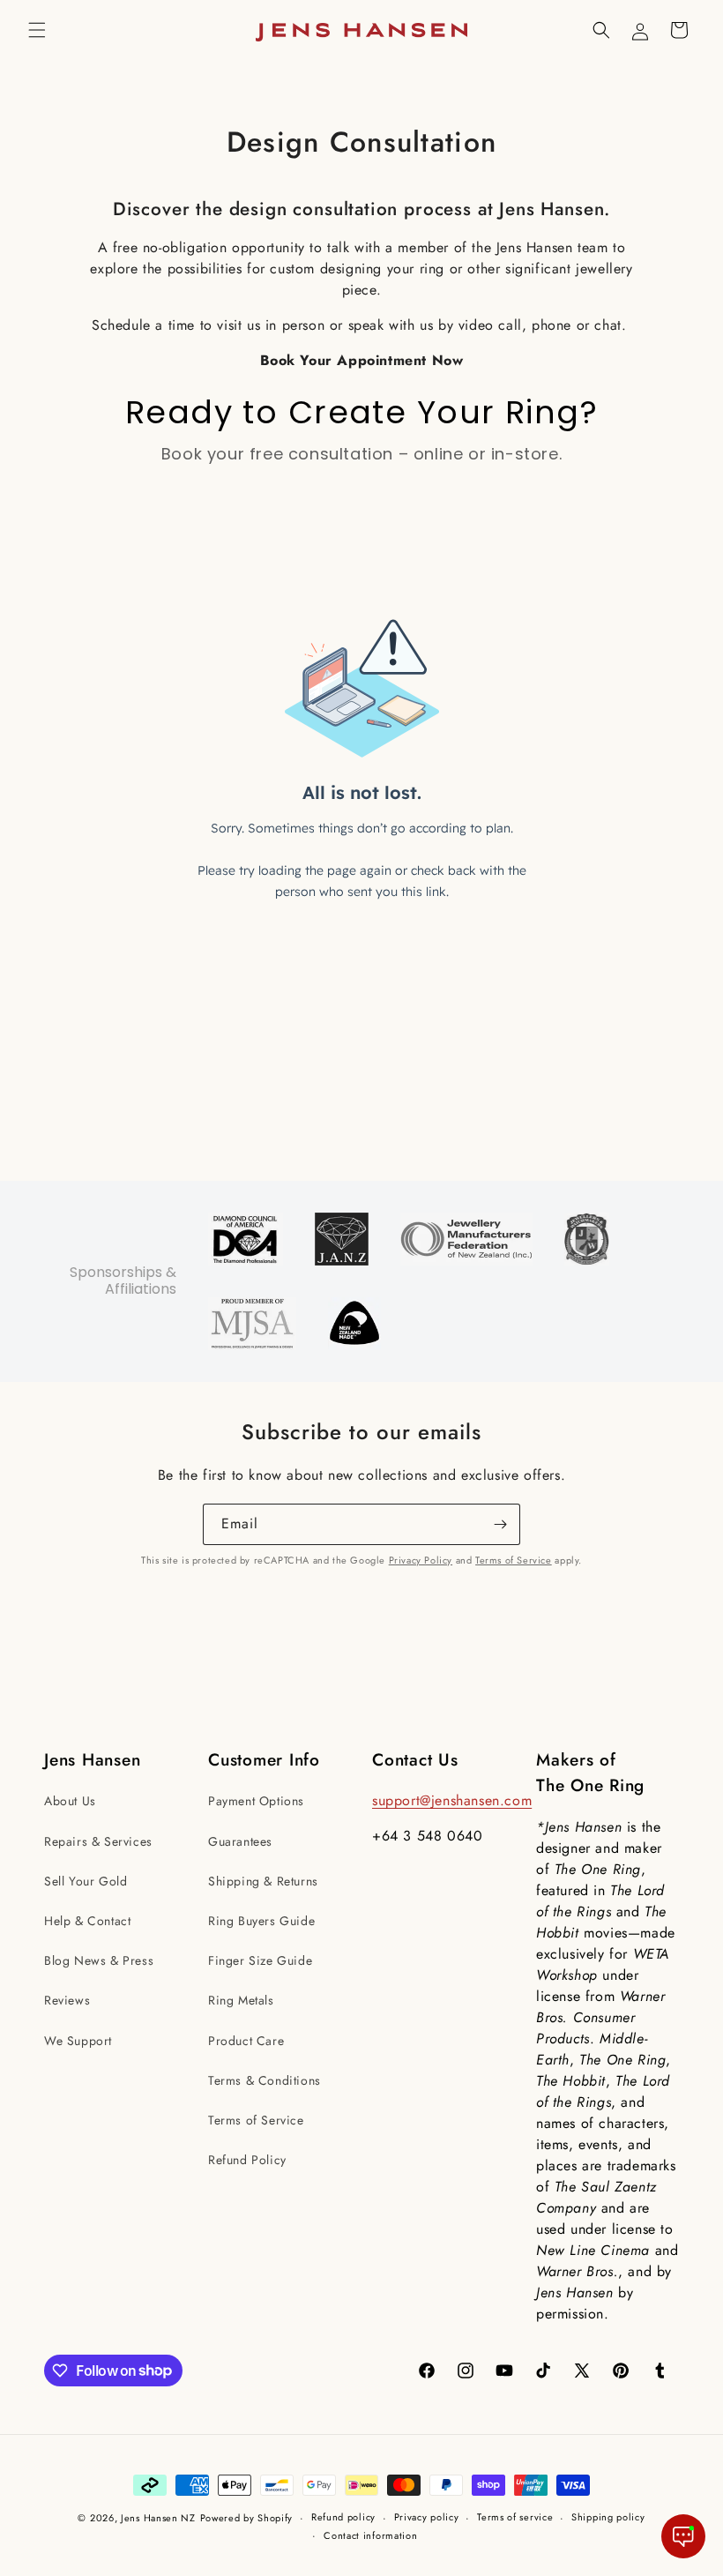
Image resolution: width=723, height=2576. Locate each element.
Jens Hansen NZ (158, 2518)
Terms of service (515, 2517)
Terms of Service (514, 1560)
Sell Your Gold (86, 1881)
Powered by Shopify (247, 2518)
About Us (70, 1801)
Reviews (67, 2000)
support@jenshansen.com (452, 1800)
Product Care (246, 2041)
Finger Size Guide (260, 1960)
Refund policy (343, 2517)
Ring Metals (241, 2000)
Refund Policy (247, 2160)
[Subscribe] (500, 1524)
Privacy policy (427, 2517)
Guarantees (240, 1841)
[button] (37, 30)
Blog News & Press (99, 1960)
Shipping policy (608, 2517)
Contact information (370, 2535)
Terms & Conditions (265, 2080)
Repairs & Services (98, 1841)
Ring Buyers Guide (261, 1921)
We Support (78, 2041)
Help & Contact (87, 1921)
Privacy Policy (421, 1560)
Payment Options (256, 1801)
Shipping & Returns (263, 1881)
